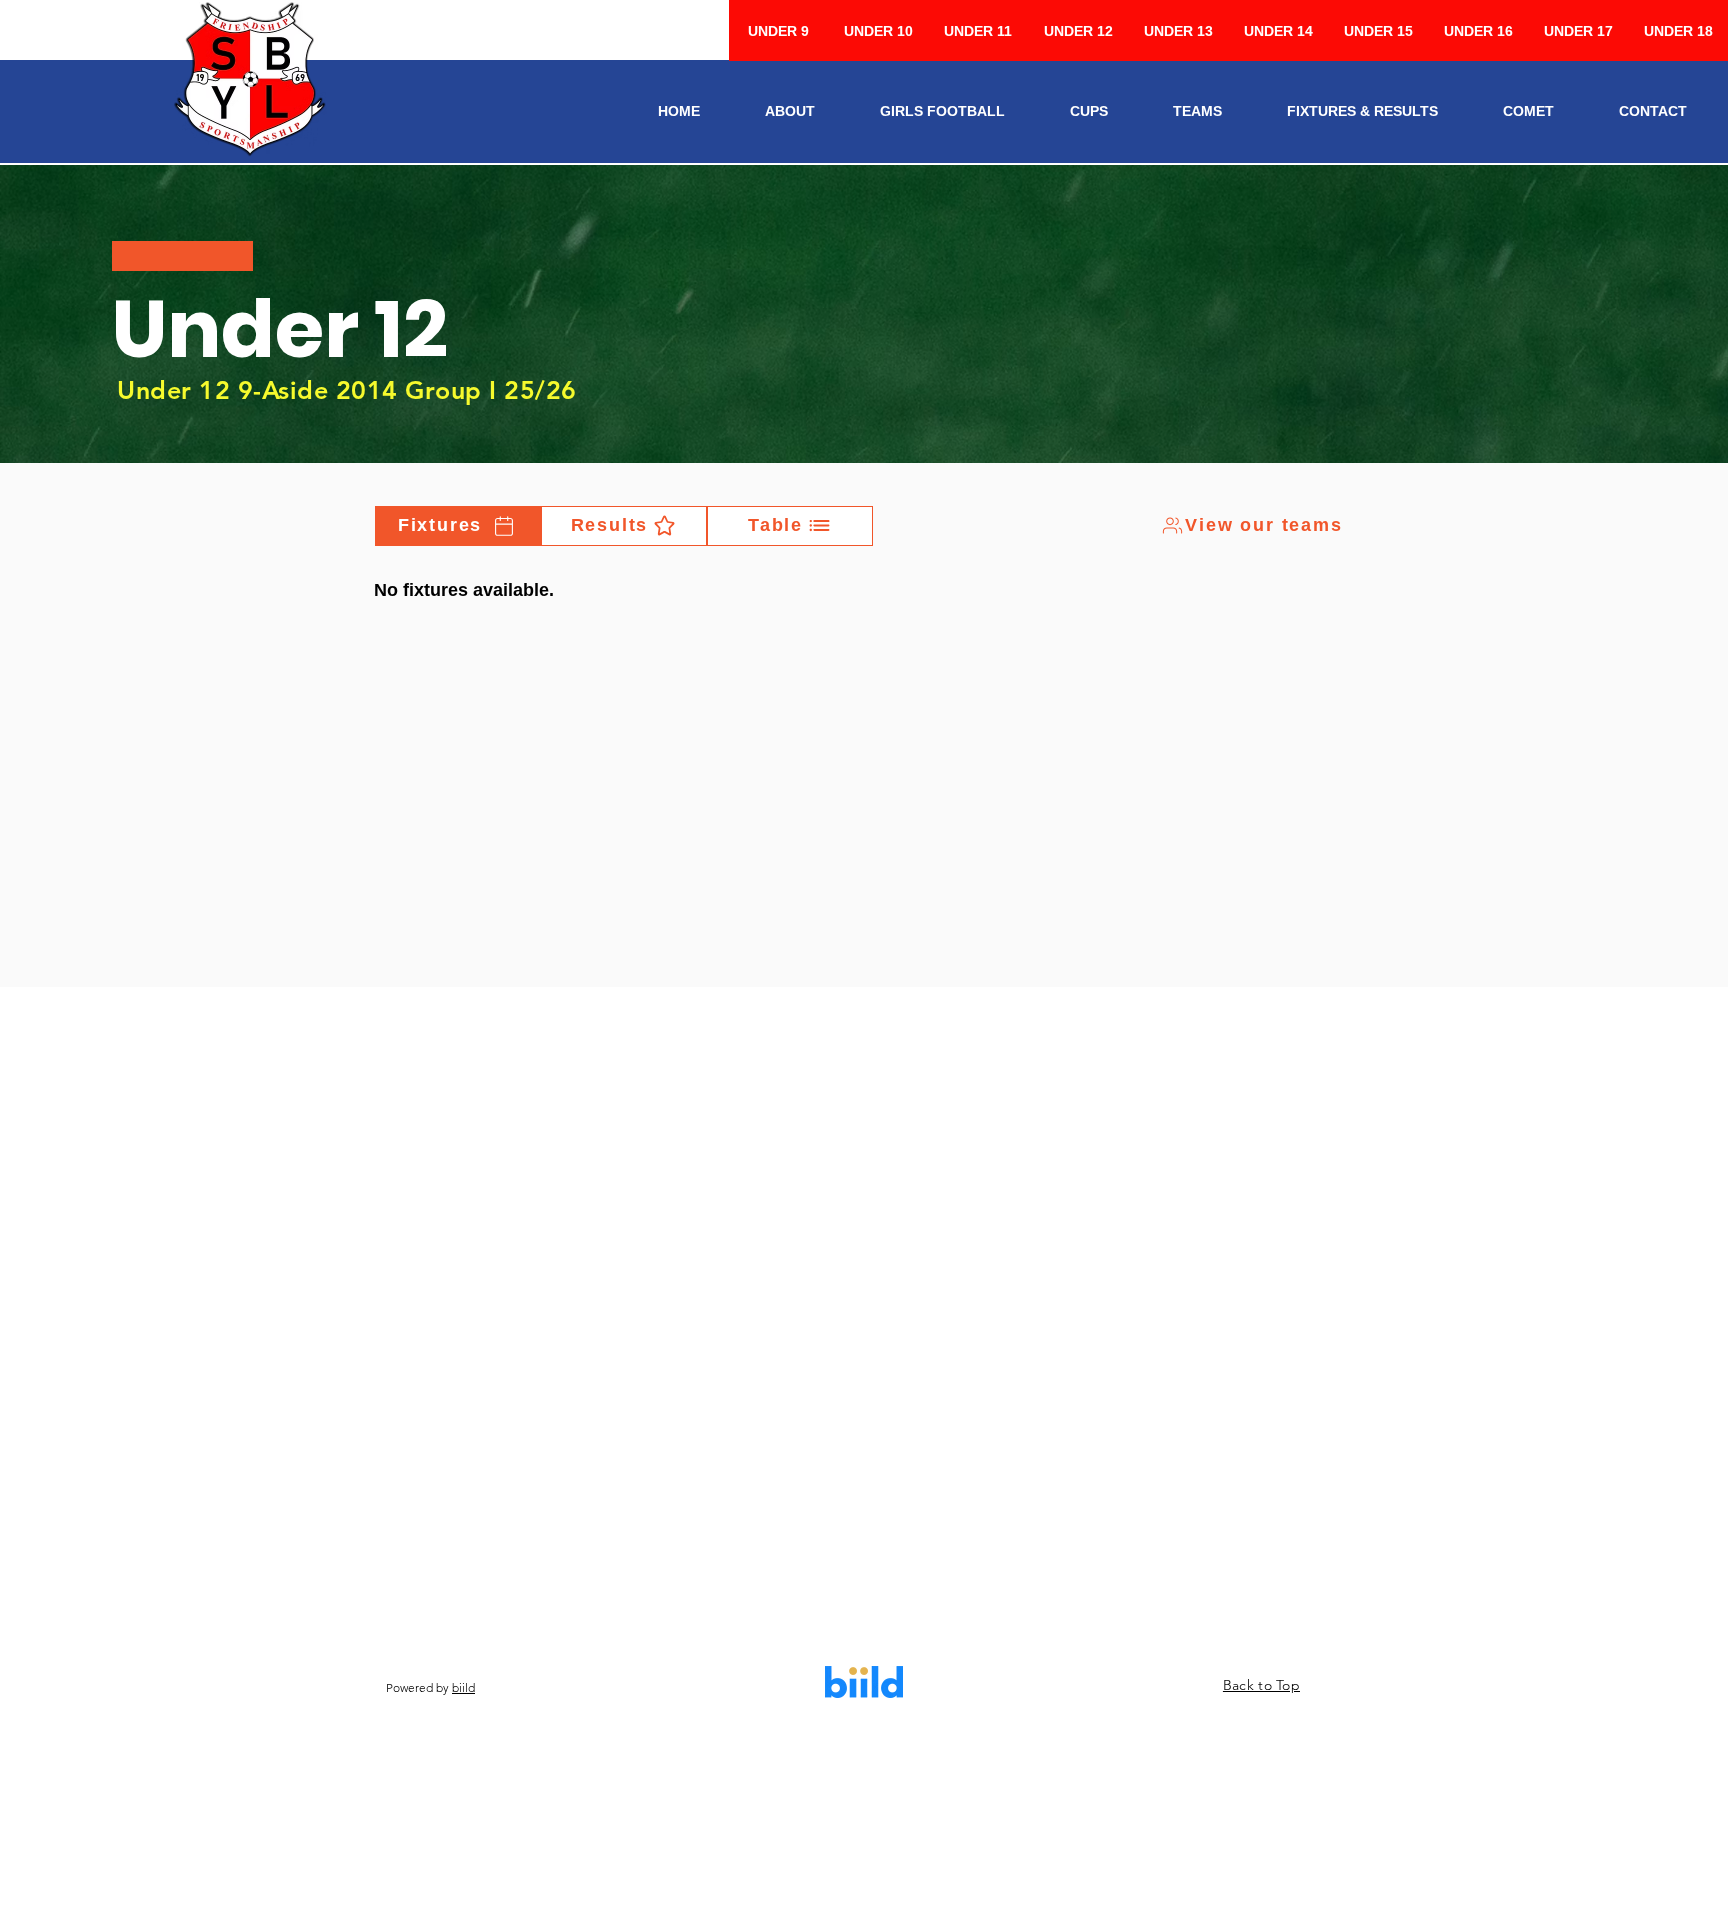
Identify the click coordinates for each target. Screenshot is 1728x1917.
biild (463, 1687)
